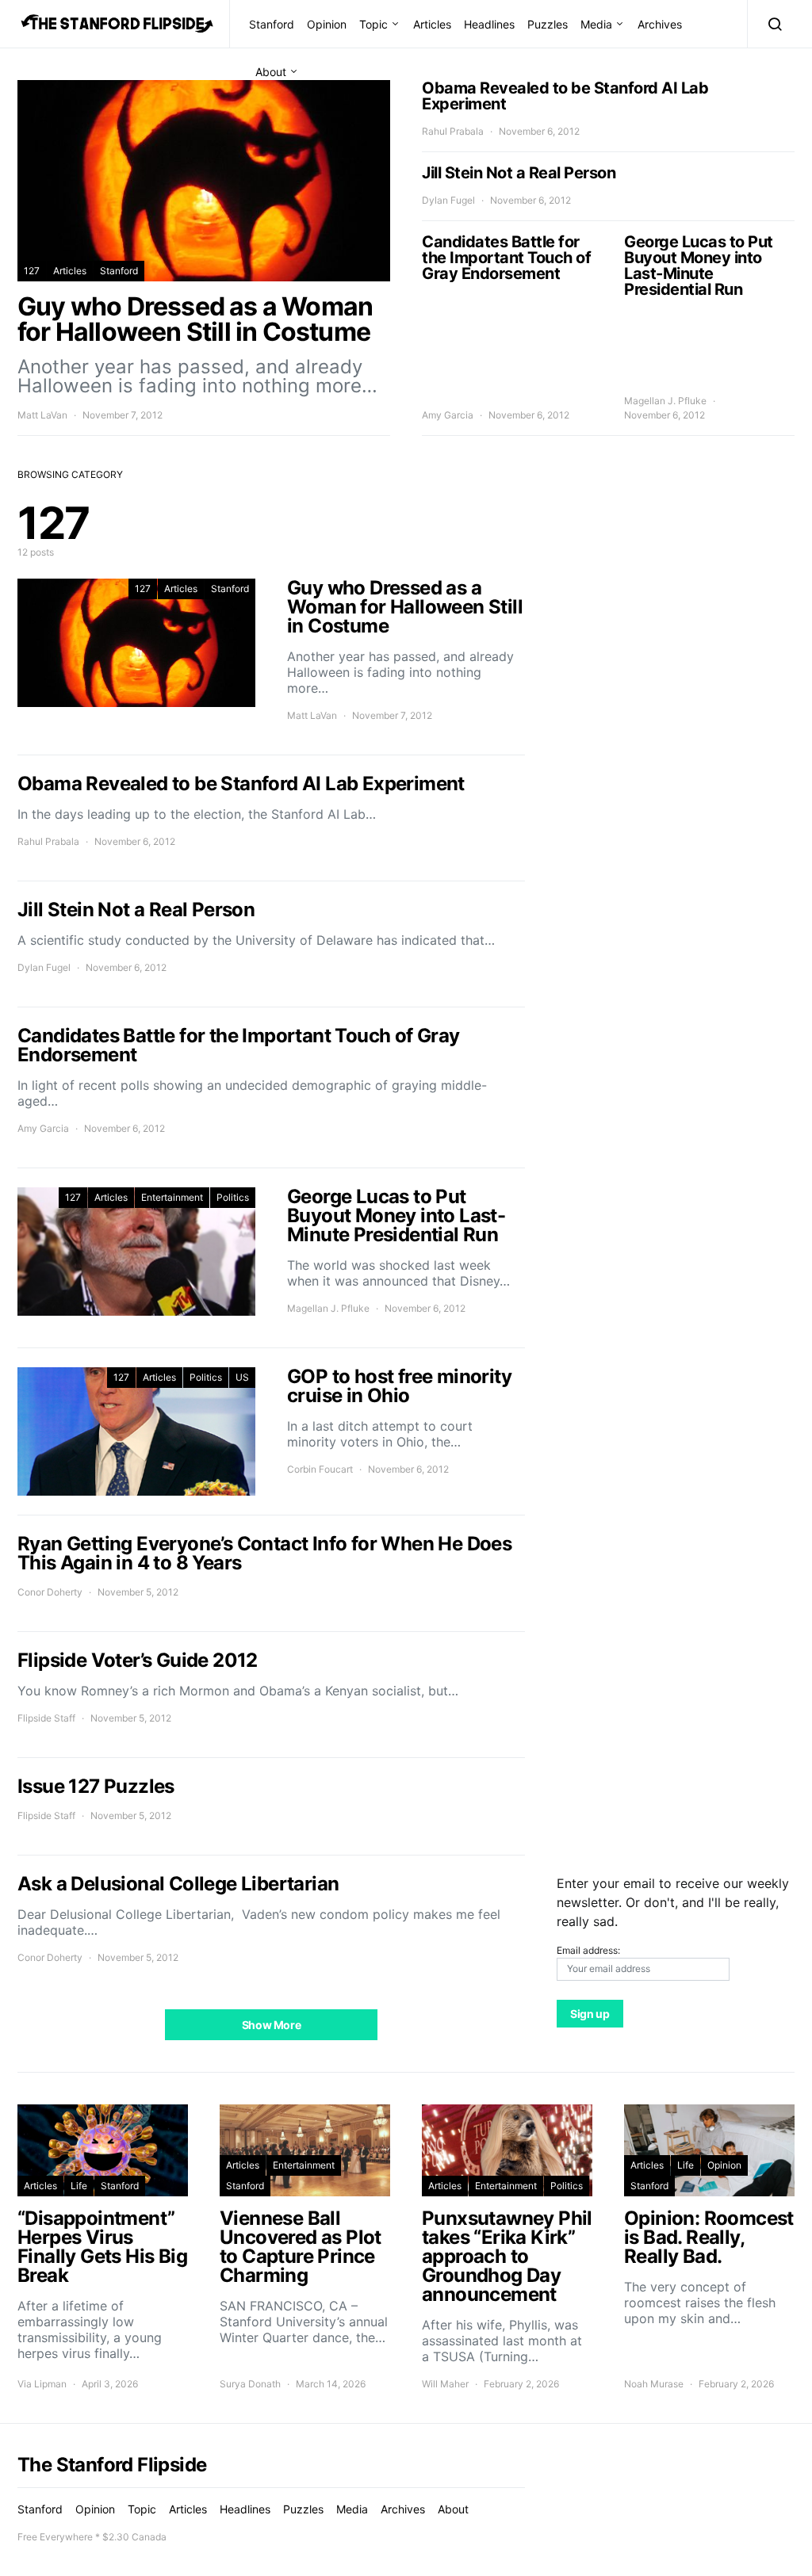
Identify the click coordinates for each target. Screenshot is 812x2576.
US (242, 1377)
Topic (373, 24)
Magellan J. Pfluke (665, 401)
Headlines (489, 24)
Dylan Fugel (448, 200)
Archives (660, 24)
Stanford (272, 24)
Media (596, 24)
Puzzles (548, 24)
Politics (233, 1197)
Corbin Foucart (320, 1469)
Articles (432, 24)
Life (79, 2186)
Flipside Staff (46, 1718)
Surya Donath (250, 2384)
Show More (272, 2025)
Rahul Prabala (453, 131)
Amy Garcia (448, 415)
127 (32, 271)
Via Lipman (42, 2384)
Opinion (327, 24)
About (271, 72)
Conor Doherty (50, 1592)
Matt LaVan (42, 415)
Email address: (588, 1950)
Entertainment (172, 1197)
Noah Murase (654, 2384)
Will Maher (445, 2384)
